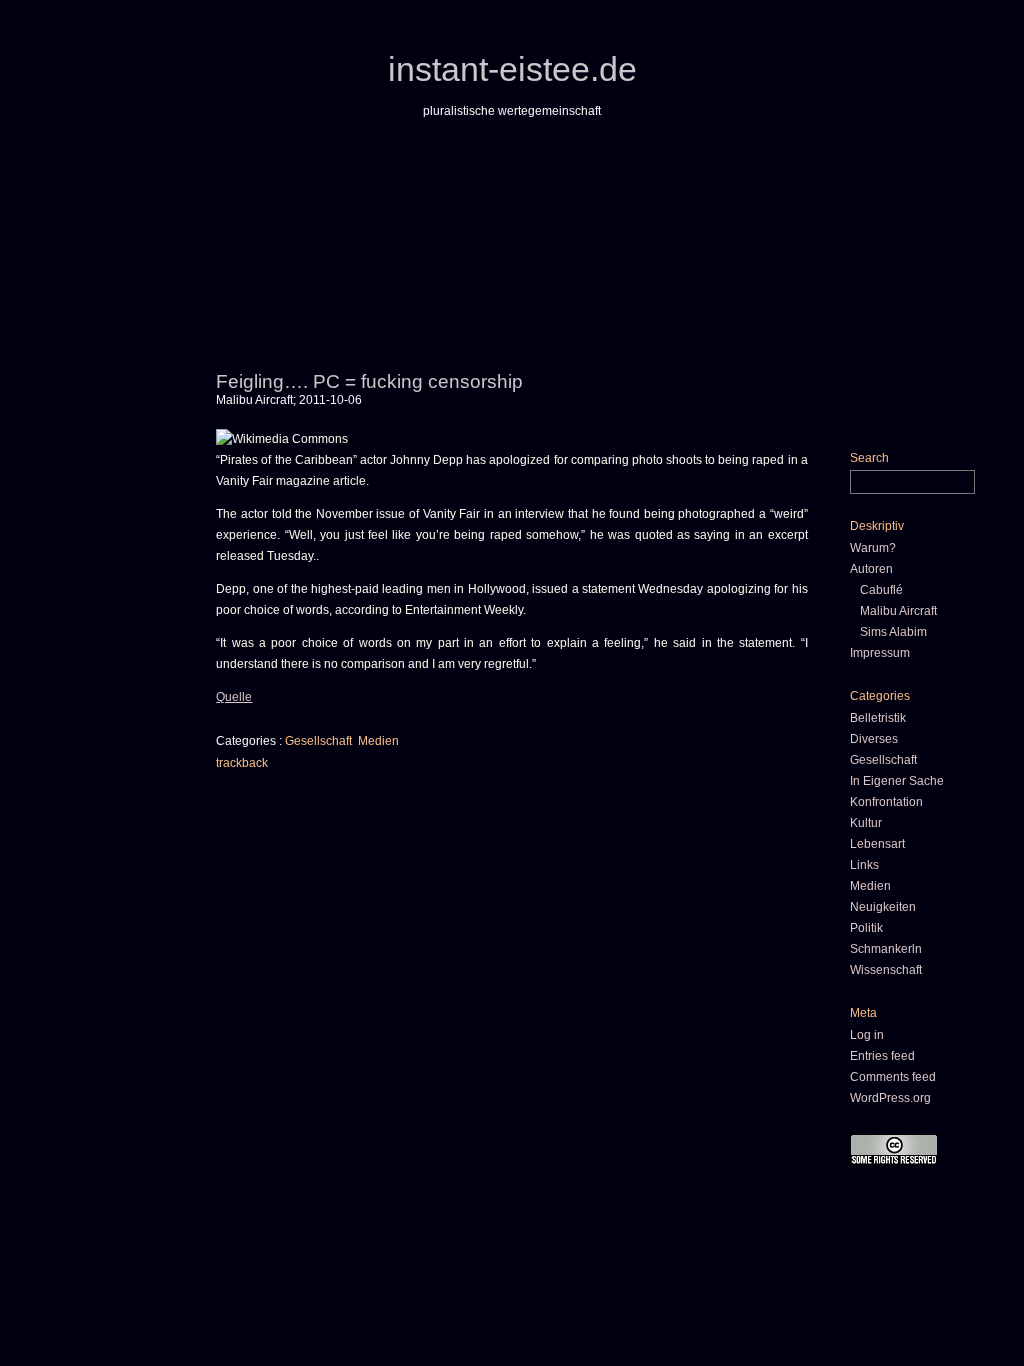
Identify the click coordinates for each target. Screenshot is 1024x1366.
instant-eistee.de (512, 69)
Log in (867, 1035)
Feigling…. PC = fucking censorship (369, 381)
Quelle (234, 697)
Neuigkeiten (883, 907)
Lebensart (877, 844)
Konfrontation (886, 802)
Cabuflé (881, 590)
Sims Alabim (893, 632)
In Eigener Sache (897, 781)
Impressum (880, 653)
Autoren (871, 569)
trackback (242, 763)
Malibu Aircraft (898, 611)
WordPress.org (890, 1098)
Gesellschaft (318, 741)
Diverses (874, 739)
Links (864, 865)
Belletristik (878, 718)
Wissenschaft (886, 970)
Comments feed (893, 1077)
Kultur (866, 823)
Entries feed (882, 1056)
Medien (378, 741)
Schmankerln (886, 949)
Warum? (873, 548)
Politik (866, 928)
